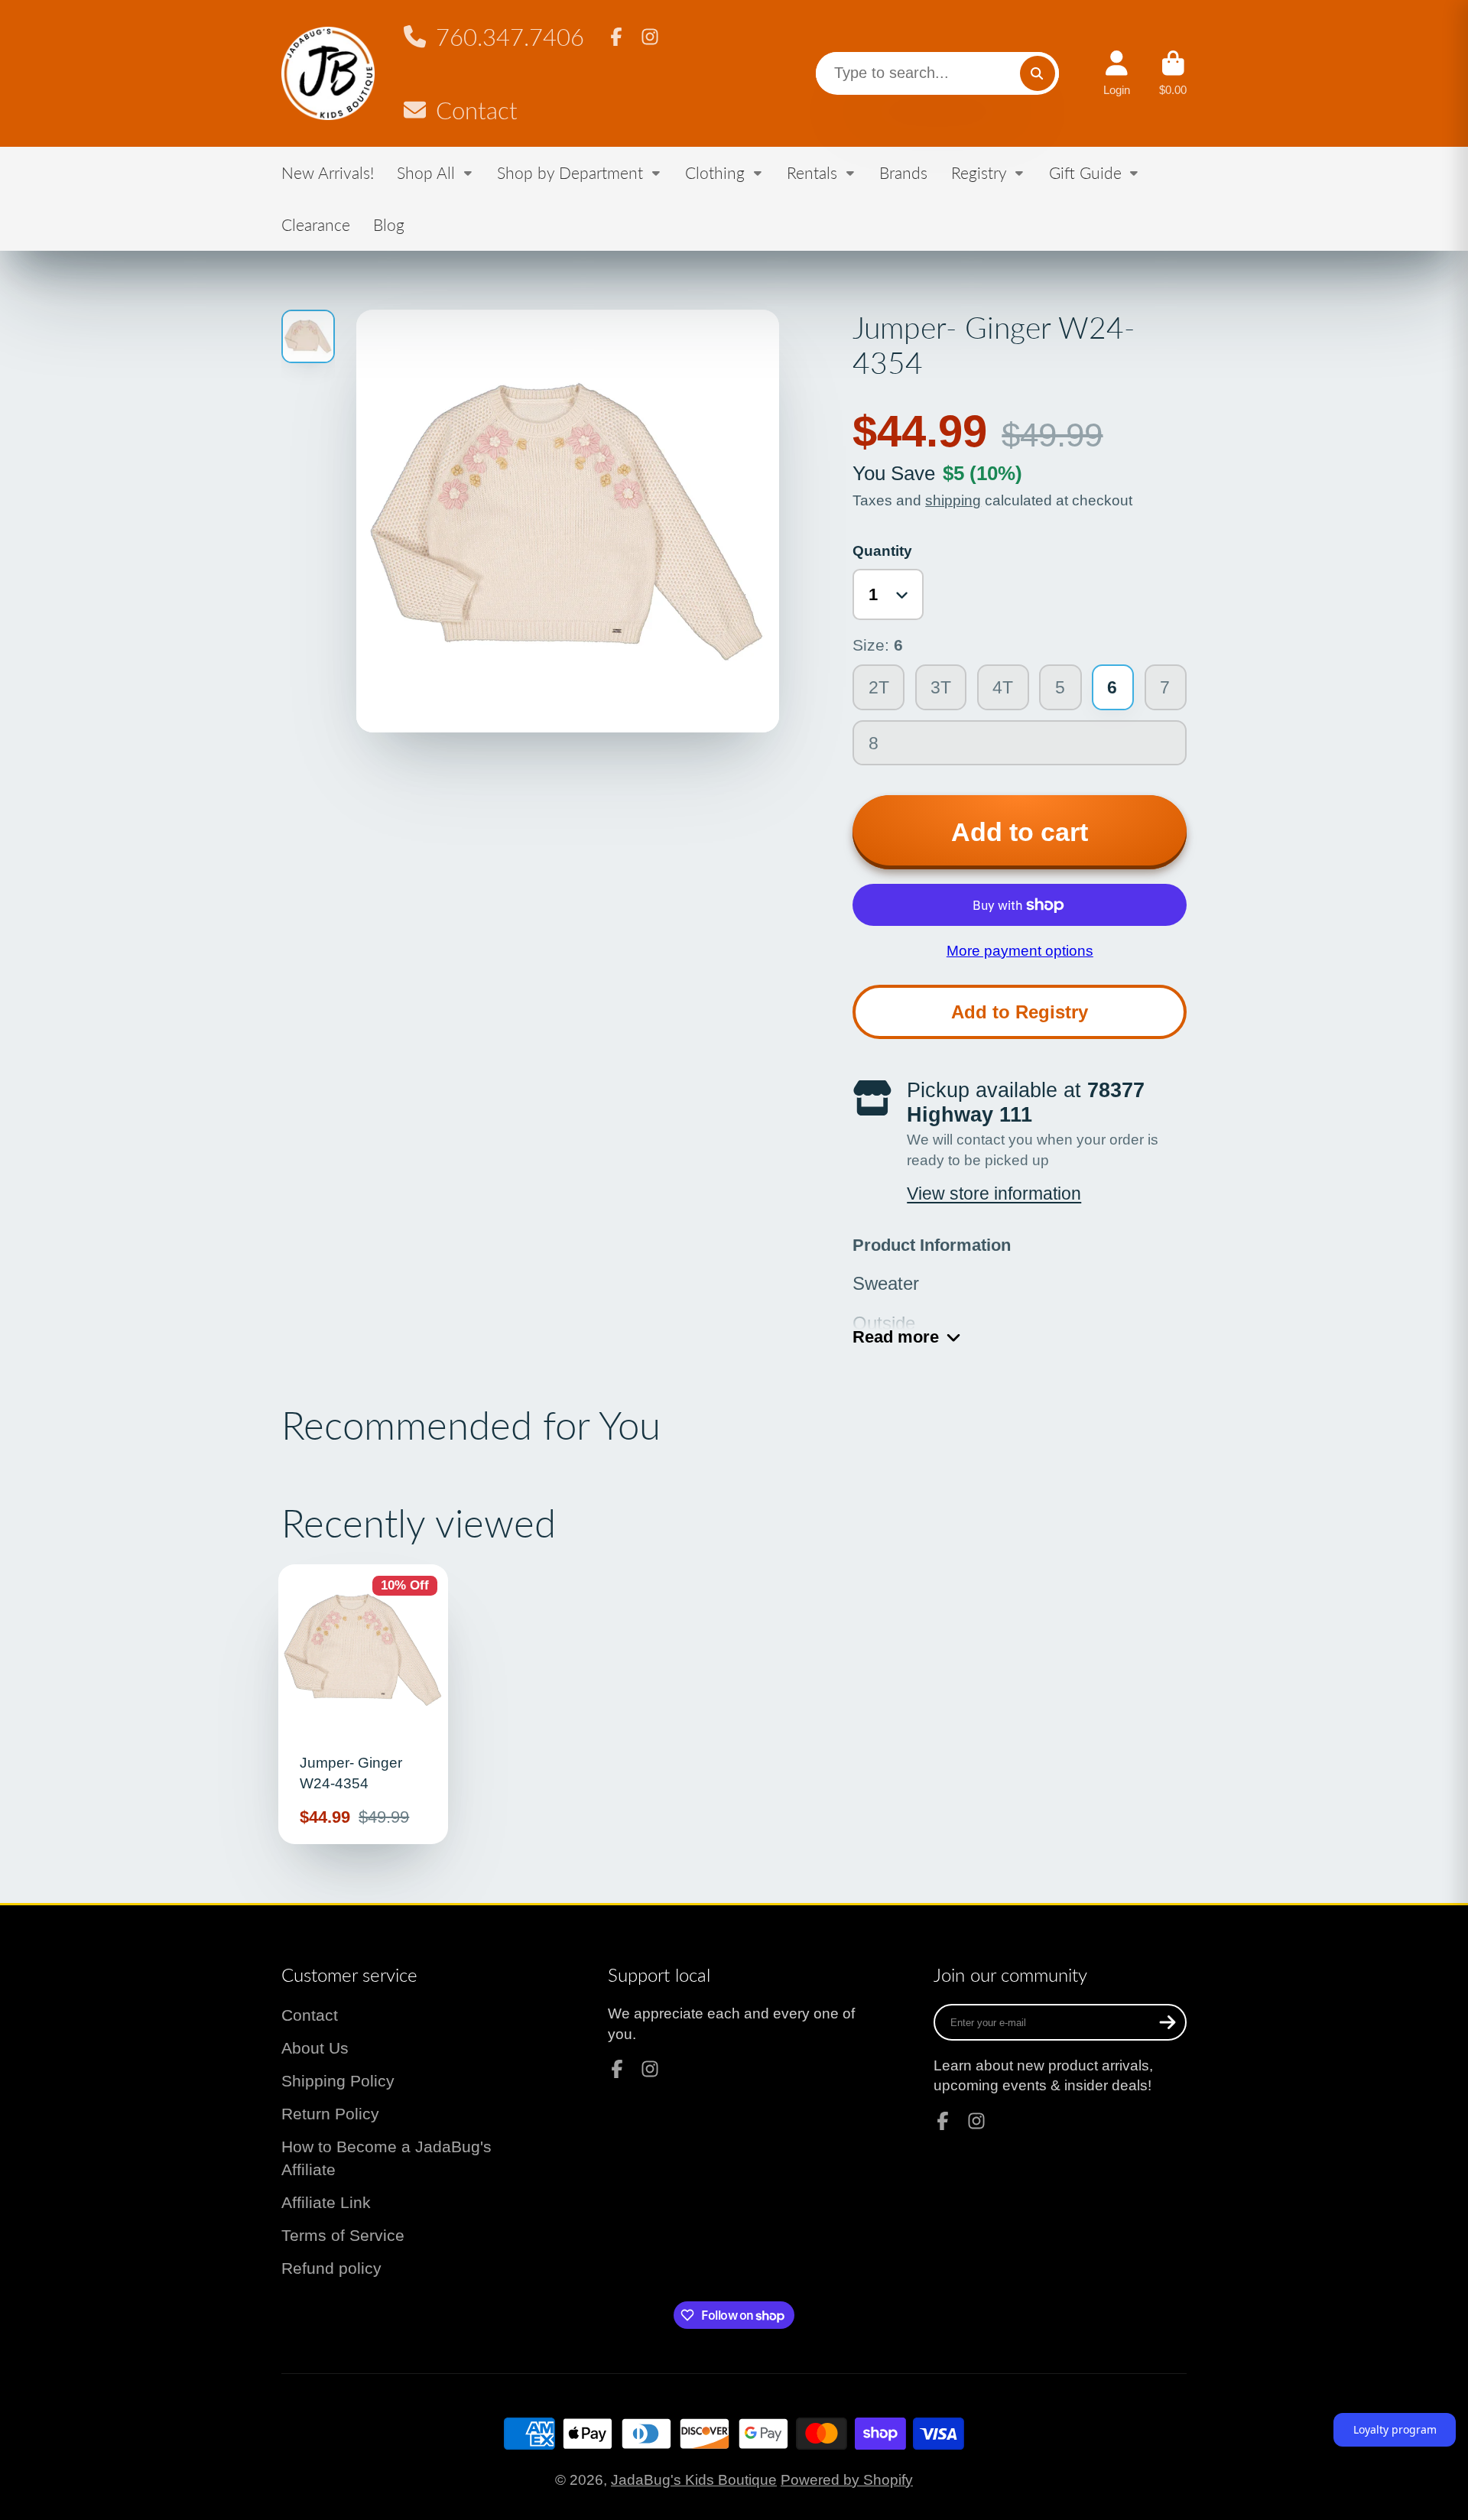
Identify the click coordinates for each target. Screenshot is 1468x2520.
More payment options (1020, 951)
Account (1117, 73)
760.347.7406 (510, 37)
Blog (389, 224)
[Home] (328, 74)
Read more (896, 1337)
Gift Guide (1085, 172)
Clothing (715, 172)
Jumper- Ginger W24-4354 (364, 1704)
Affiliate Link (326, 2202)
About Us (315, 2048)
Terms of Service (343, 2235)
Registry (979, 172)
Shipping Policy (338, 2081)
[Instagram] (650, 37)
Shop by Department (570, 172)
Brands (903, 172)
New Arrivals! (328, 172)
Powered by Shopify (847, 2480)
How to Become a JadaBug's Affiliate (386, 2158)
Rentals (812, 172)
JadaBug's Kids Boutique (694, 2480)
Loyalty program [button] (1395, 2429)
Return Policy (330, 2114)
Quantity (882, 551)
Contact (476, 110)
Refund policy (331, 2268)
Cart (1173, 73)
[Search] (1038, 73)
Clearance (316, 224)
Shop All (426, 172)
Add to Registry (1020, 1012)
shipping (953, 500)
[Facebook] (616, 37)
